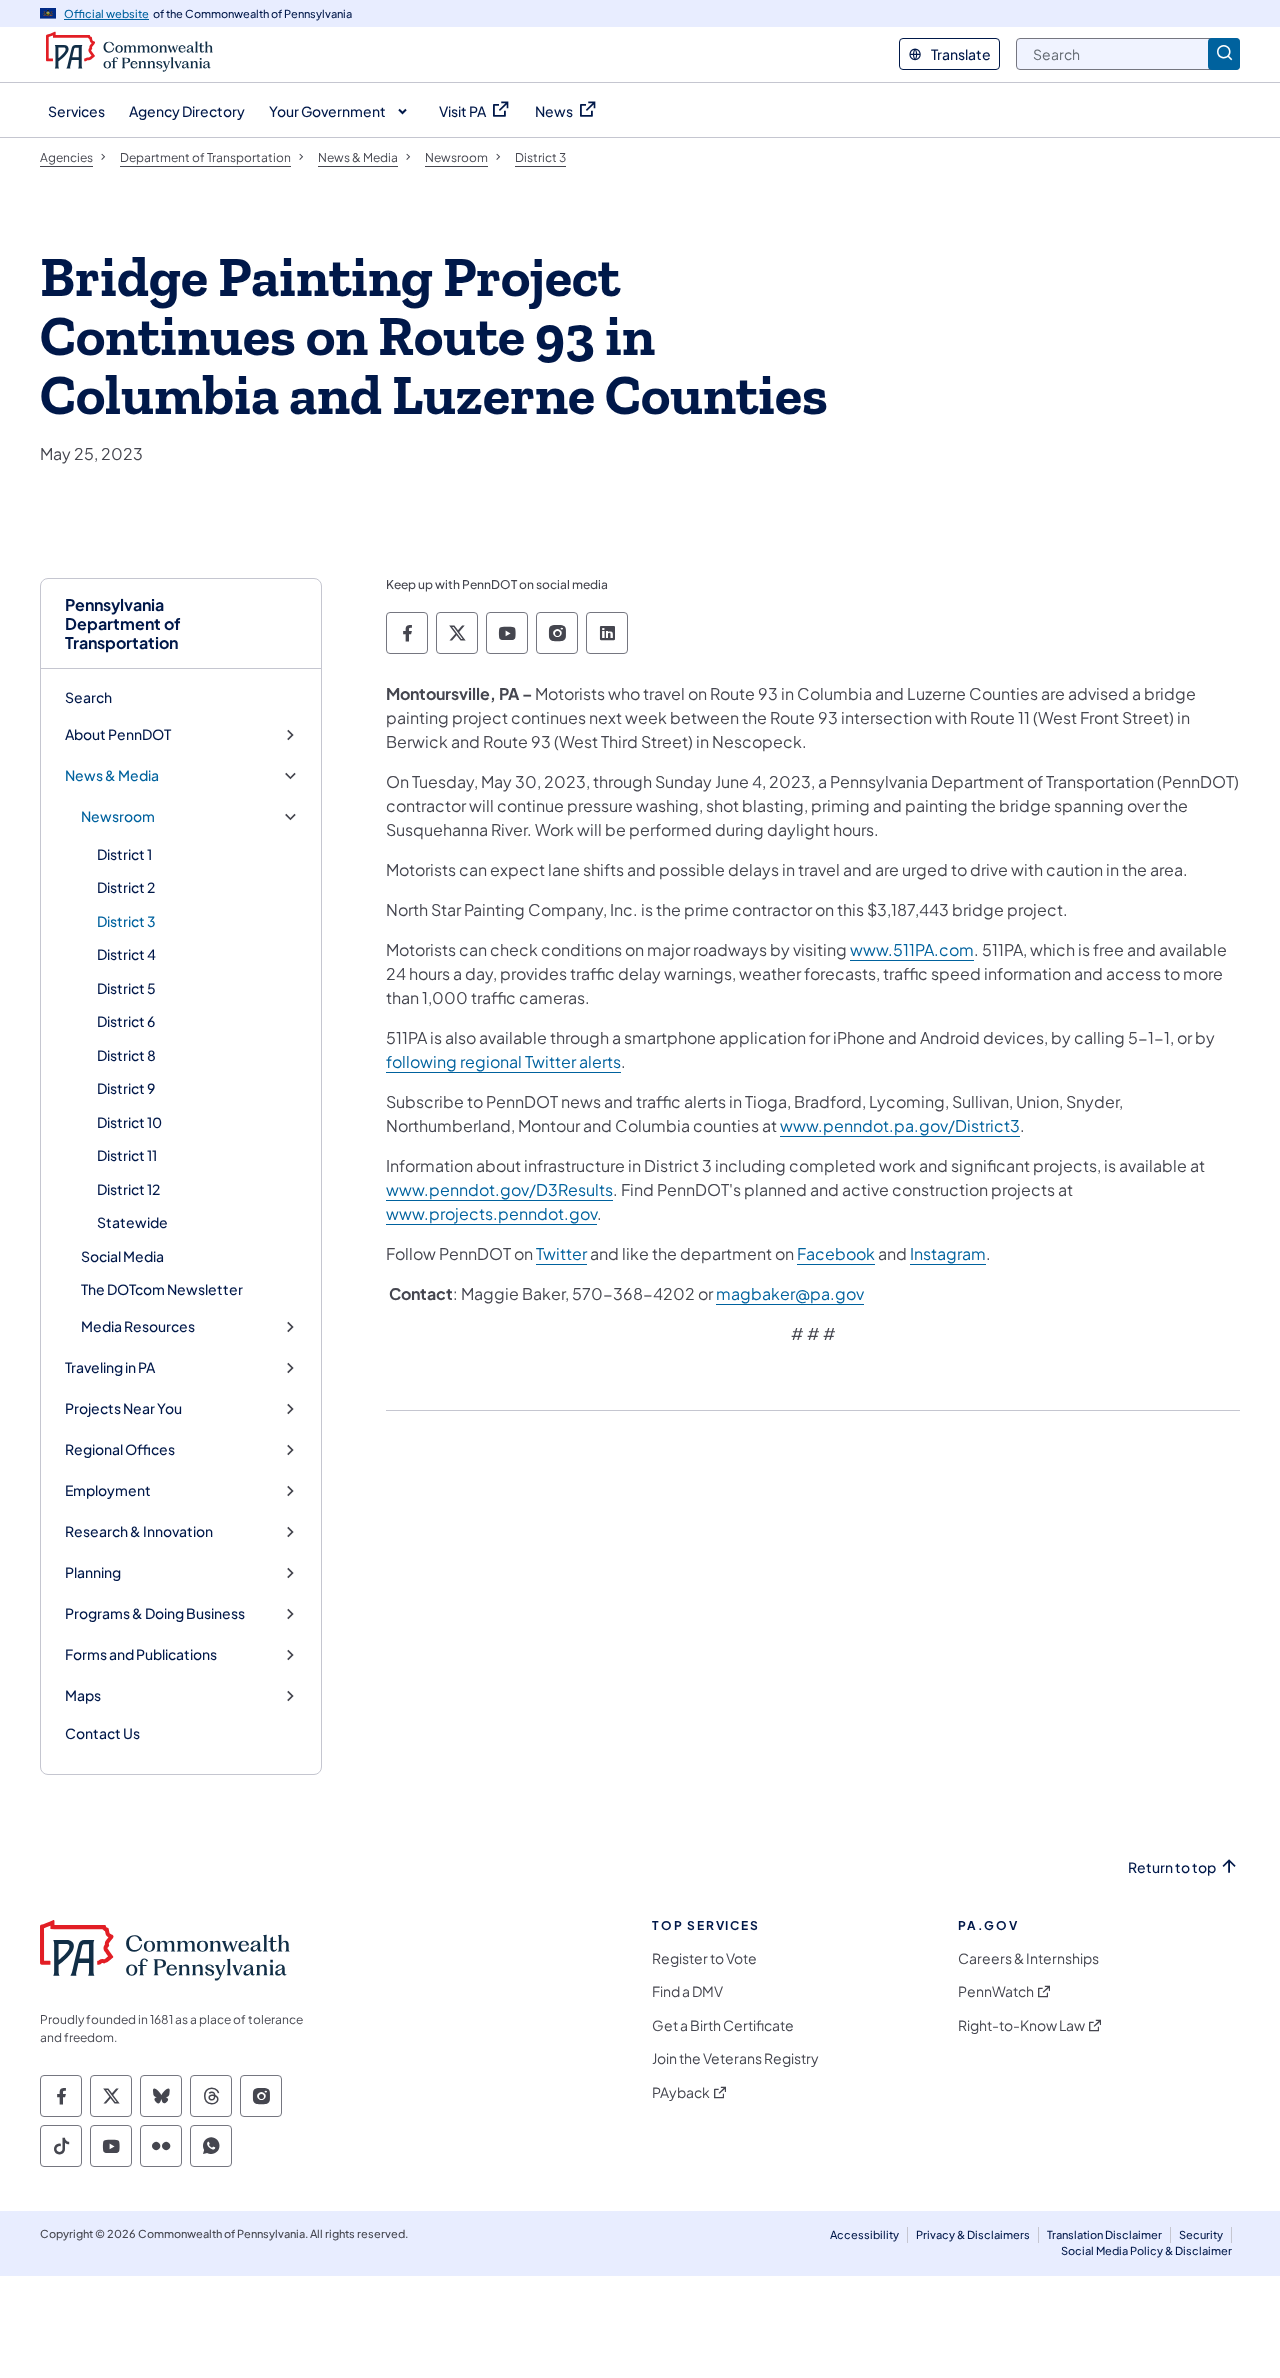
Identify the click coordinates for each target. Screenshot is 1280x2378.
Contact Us (102, 1733)
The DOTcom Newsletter (162, 1289)
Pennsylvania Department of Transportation (123, 624)
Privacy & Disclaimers (973, 2234)
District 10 (129, 1122)
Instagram (948, 1253)
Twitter (561, 1253)
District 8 (126, 1055)
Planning (93, 1572)
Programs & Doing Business (155, 1613)
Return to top (1172, 1867)
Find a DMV (687, 1991)
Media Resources (138, 1326)
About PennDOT (118, 734)
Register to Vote (704, 1958)
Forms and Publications (141, 1654)
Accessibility (864, 2234)
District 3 (126, 921)
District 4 (126, 954)
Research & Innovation (139, 1531)
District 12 (128, 1189)
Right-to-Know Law (1021, 2025)
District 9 (126, 1088)
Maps (83, 1695)
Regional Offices (120, 1449)
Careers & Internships (1028, 1958)
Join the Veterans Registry (735, 2058)
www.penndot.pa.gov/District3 (900, 1125)
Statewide (132, 1222)
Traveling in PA (110, 1367)
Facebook (836, 1253)
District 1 (124, 854)
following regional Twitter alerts (503, 1061)
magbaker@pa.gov (790, 1293)
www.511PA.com (912, 949)
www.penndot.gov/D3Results (499, 1189)
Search (88, 697)
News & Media (112, 775)
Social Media (122, 1256)
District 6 (126, 1021)
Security (1201, 2234)
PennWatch (996, 1991)
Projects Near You (123, 1408)
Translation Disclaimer (1104, 2234)
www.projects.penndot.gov (491, 1213)
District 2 (126, 887)
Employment (108, 1490)
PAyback (681, 2092)
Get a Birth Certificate (723, 2025)
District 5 (126, 988)
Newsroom (118, 816)
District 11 (127, 1155)
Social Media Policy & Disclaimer (1146, 2250)
